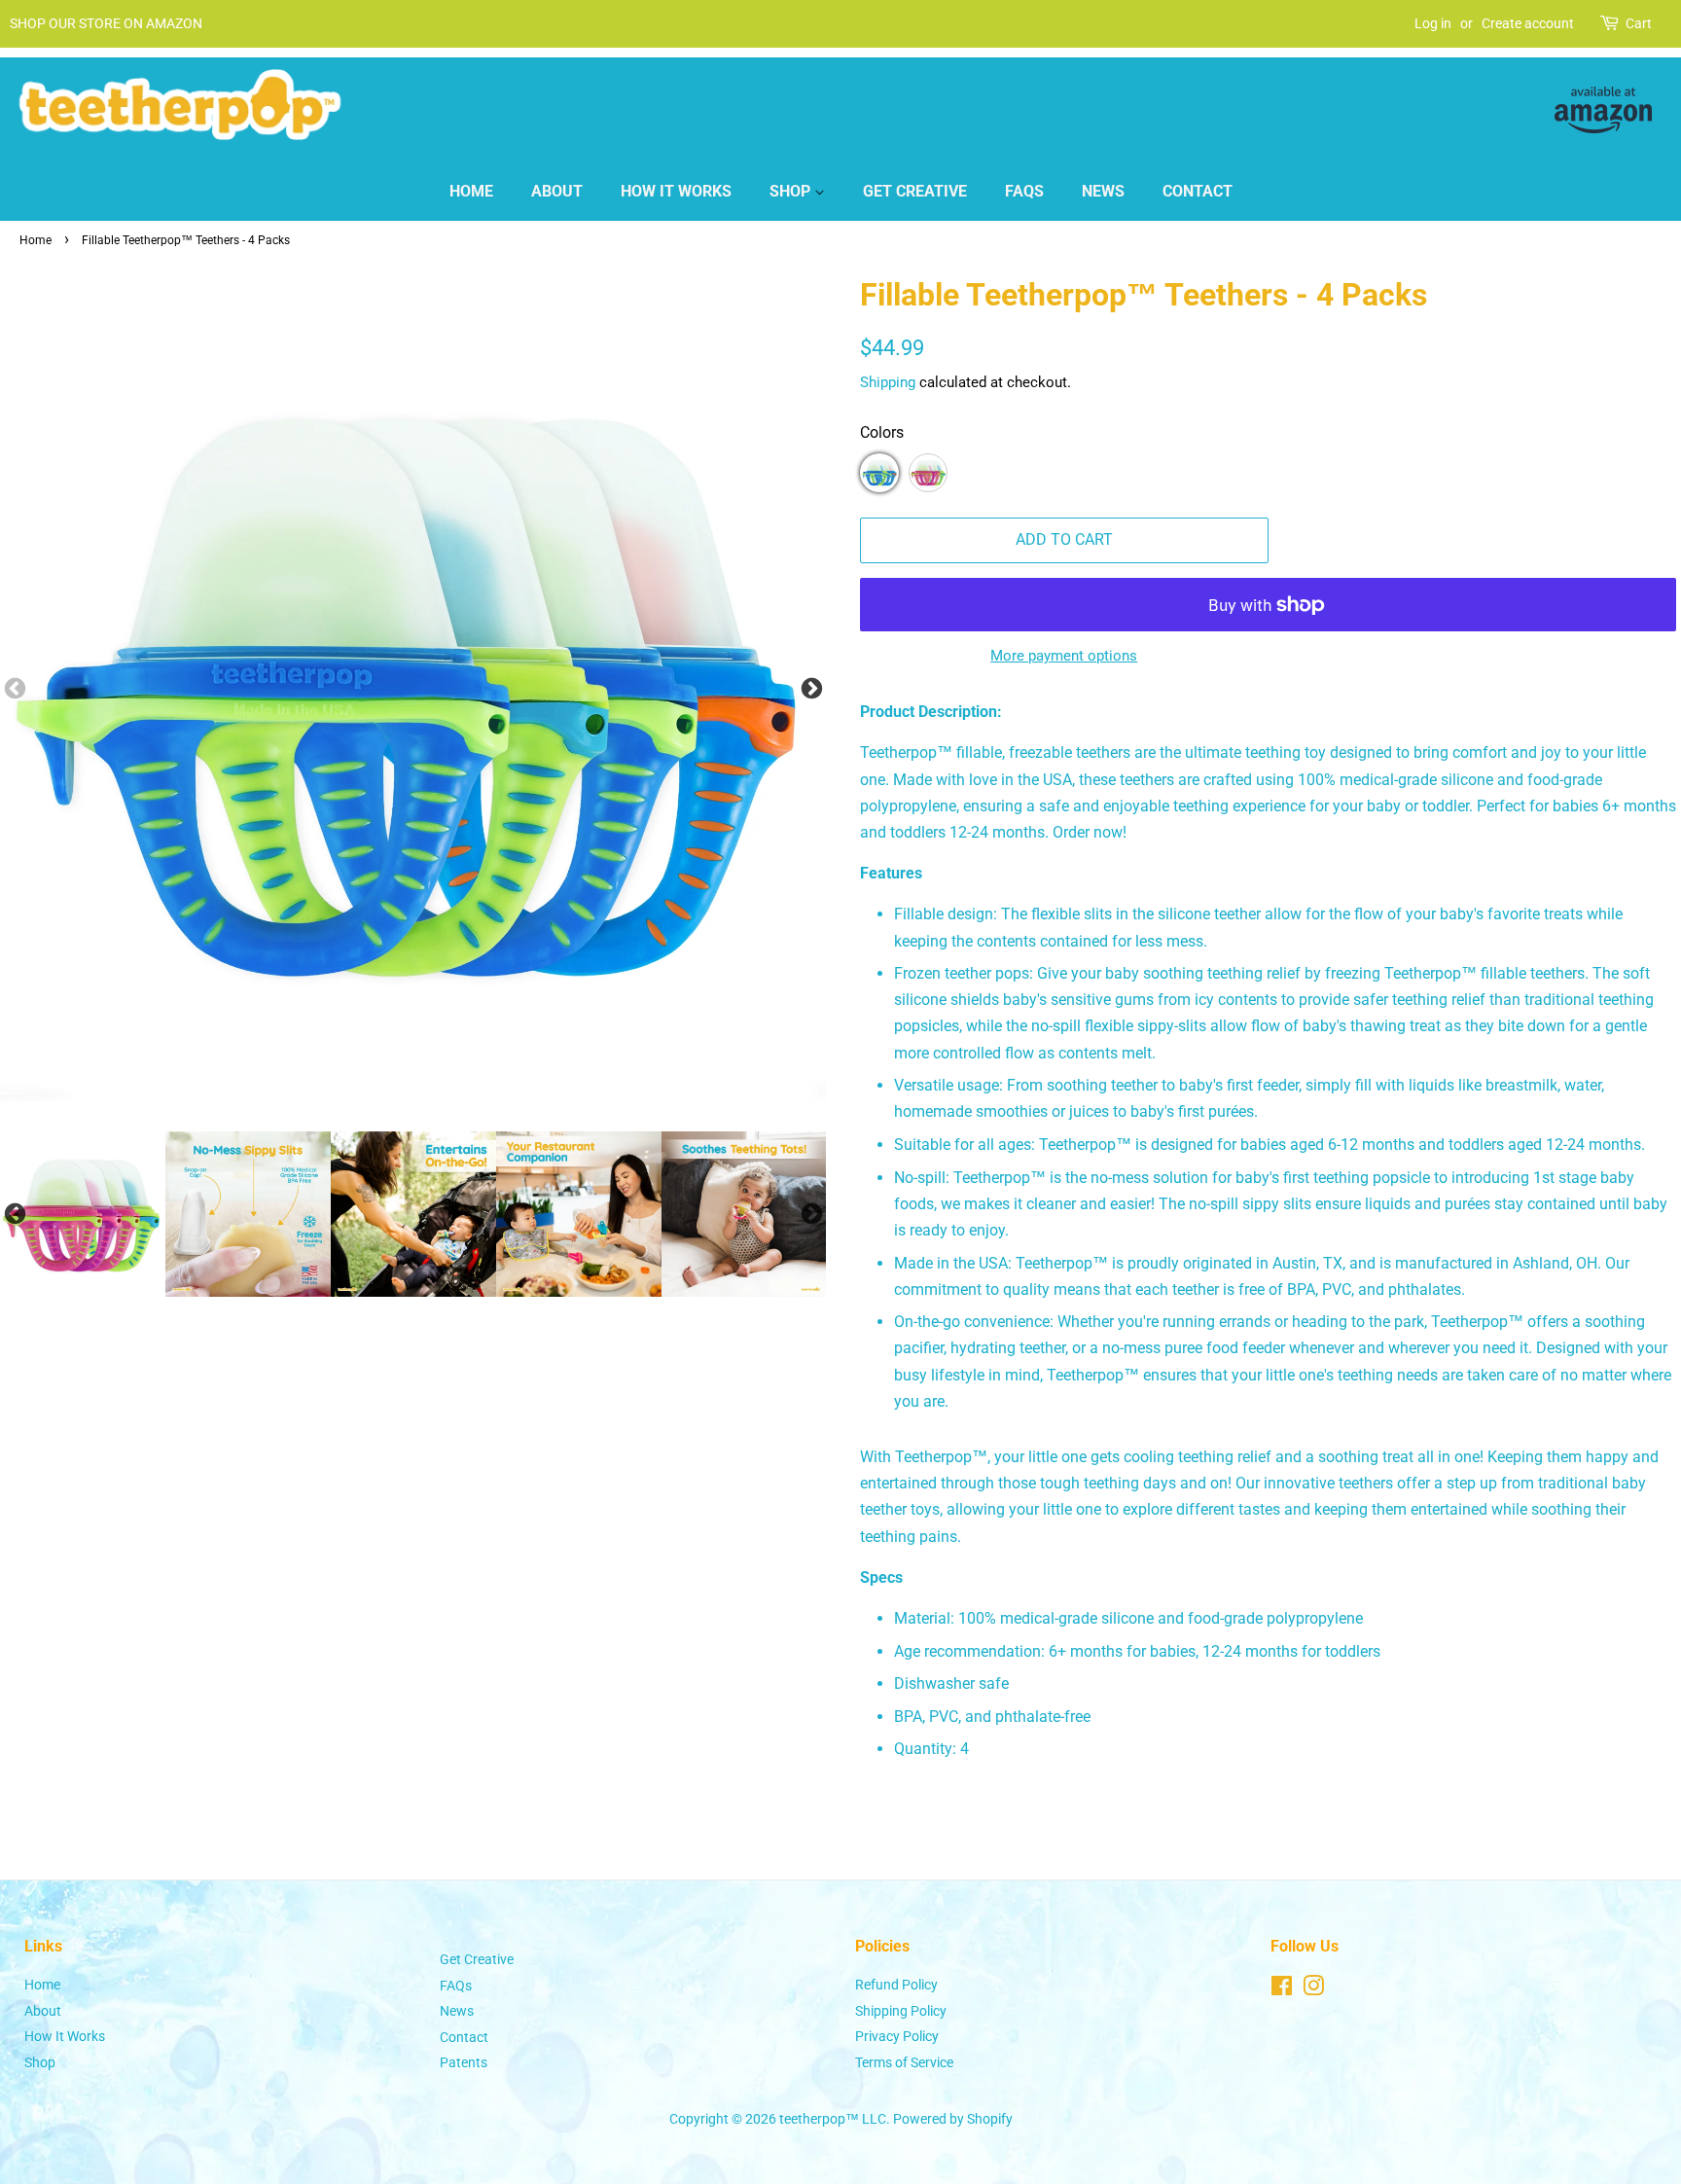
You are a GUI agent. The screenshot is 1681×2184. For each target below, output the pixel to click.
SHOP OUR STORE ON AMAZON (106, 23)
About (557, 191)
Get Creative (915, 191)
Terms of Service (904, 2062)
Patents (464, 2062)
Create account (1528, 23)
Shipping (888, 382)
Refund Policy (896, 1985)
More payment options (1064, 656)
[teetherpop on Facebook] (1282, 1989)
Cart (1639, 23)
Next (811, 690)
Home (471, 191)
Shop (792, 191)
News (1103, 191)
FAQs (1024, 191)
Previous (15, 1214)
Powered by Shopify (953, 2119)
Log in (1433, 23)
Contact (1198, 191)
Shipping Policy (901, 2011)
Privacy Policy (897, 2036)
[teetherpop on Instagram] (1313, 1989)
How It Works (676, 191)
